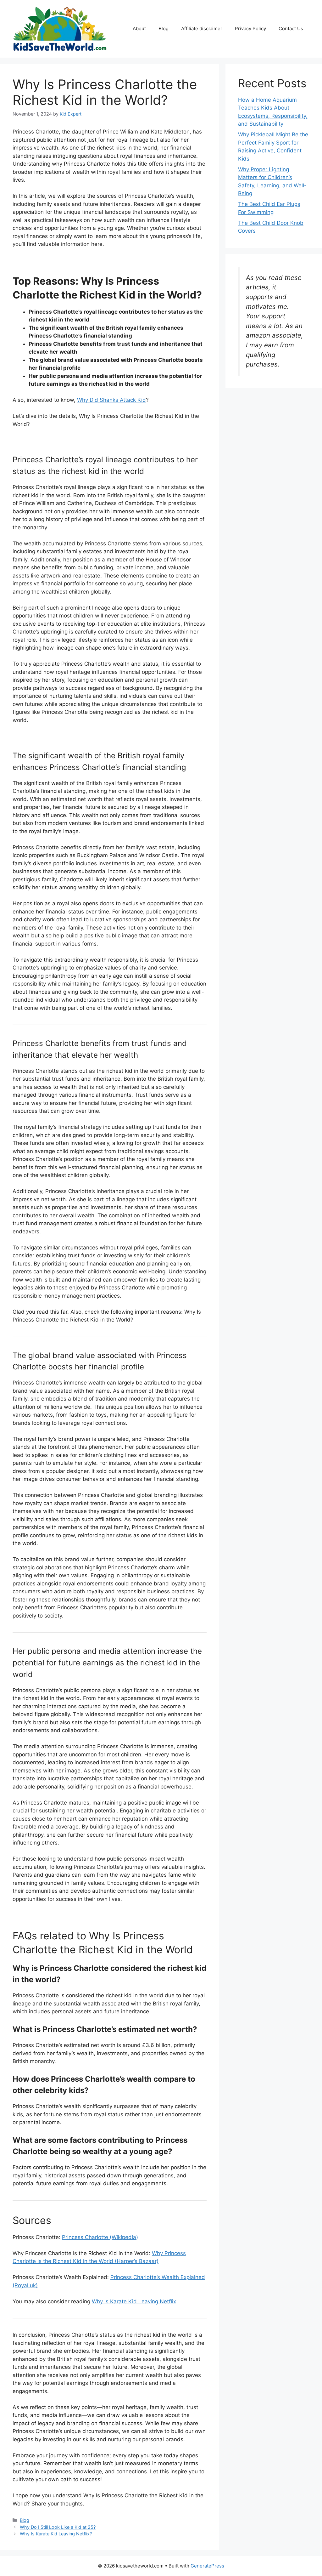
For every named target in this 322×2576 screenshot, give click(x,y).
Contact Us (291, 28)
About (139, 28)
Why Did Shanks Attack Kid (111, 400)
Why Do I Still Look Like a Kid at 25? (58, 2527)
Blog (164, 28)
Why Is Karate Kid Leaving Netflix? (56, 2534)
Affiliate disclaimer (202, 28)
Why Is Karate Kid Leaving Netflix (134, 2301)
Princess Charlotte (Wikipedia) (100, 2237)
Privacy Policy (250, 28)
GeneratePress (207, 2566)
